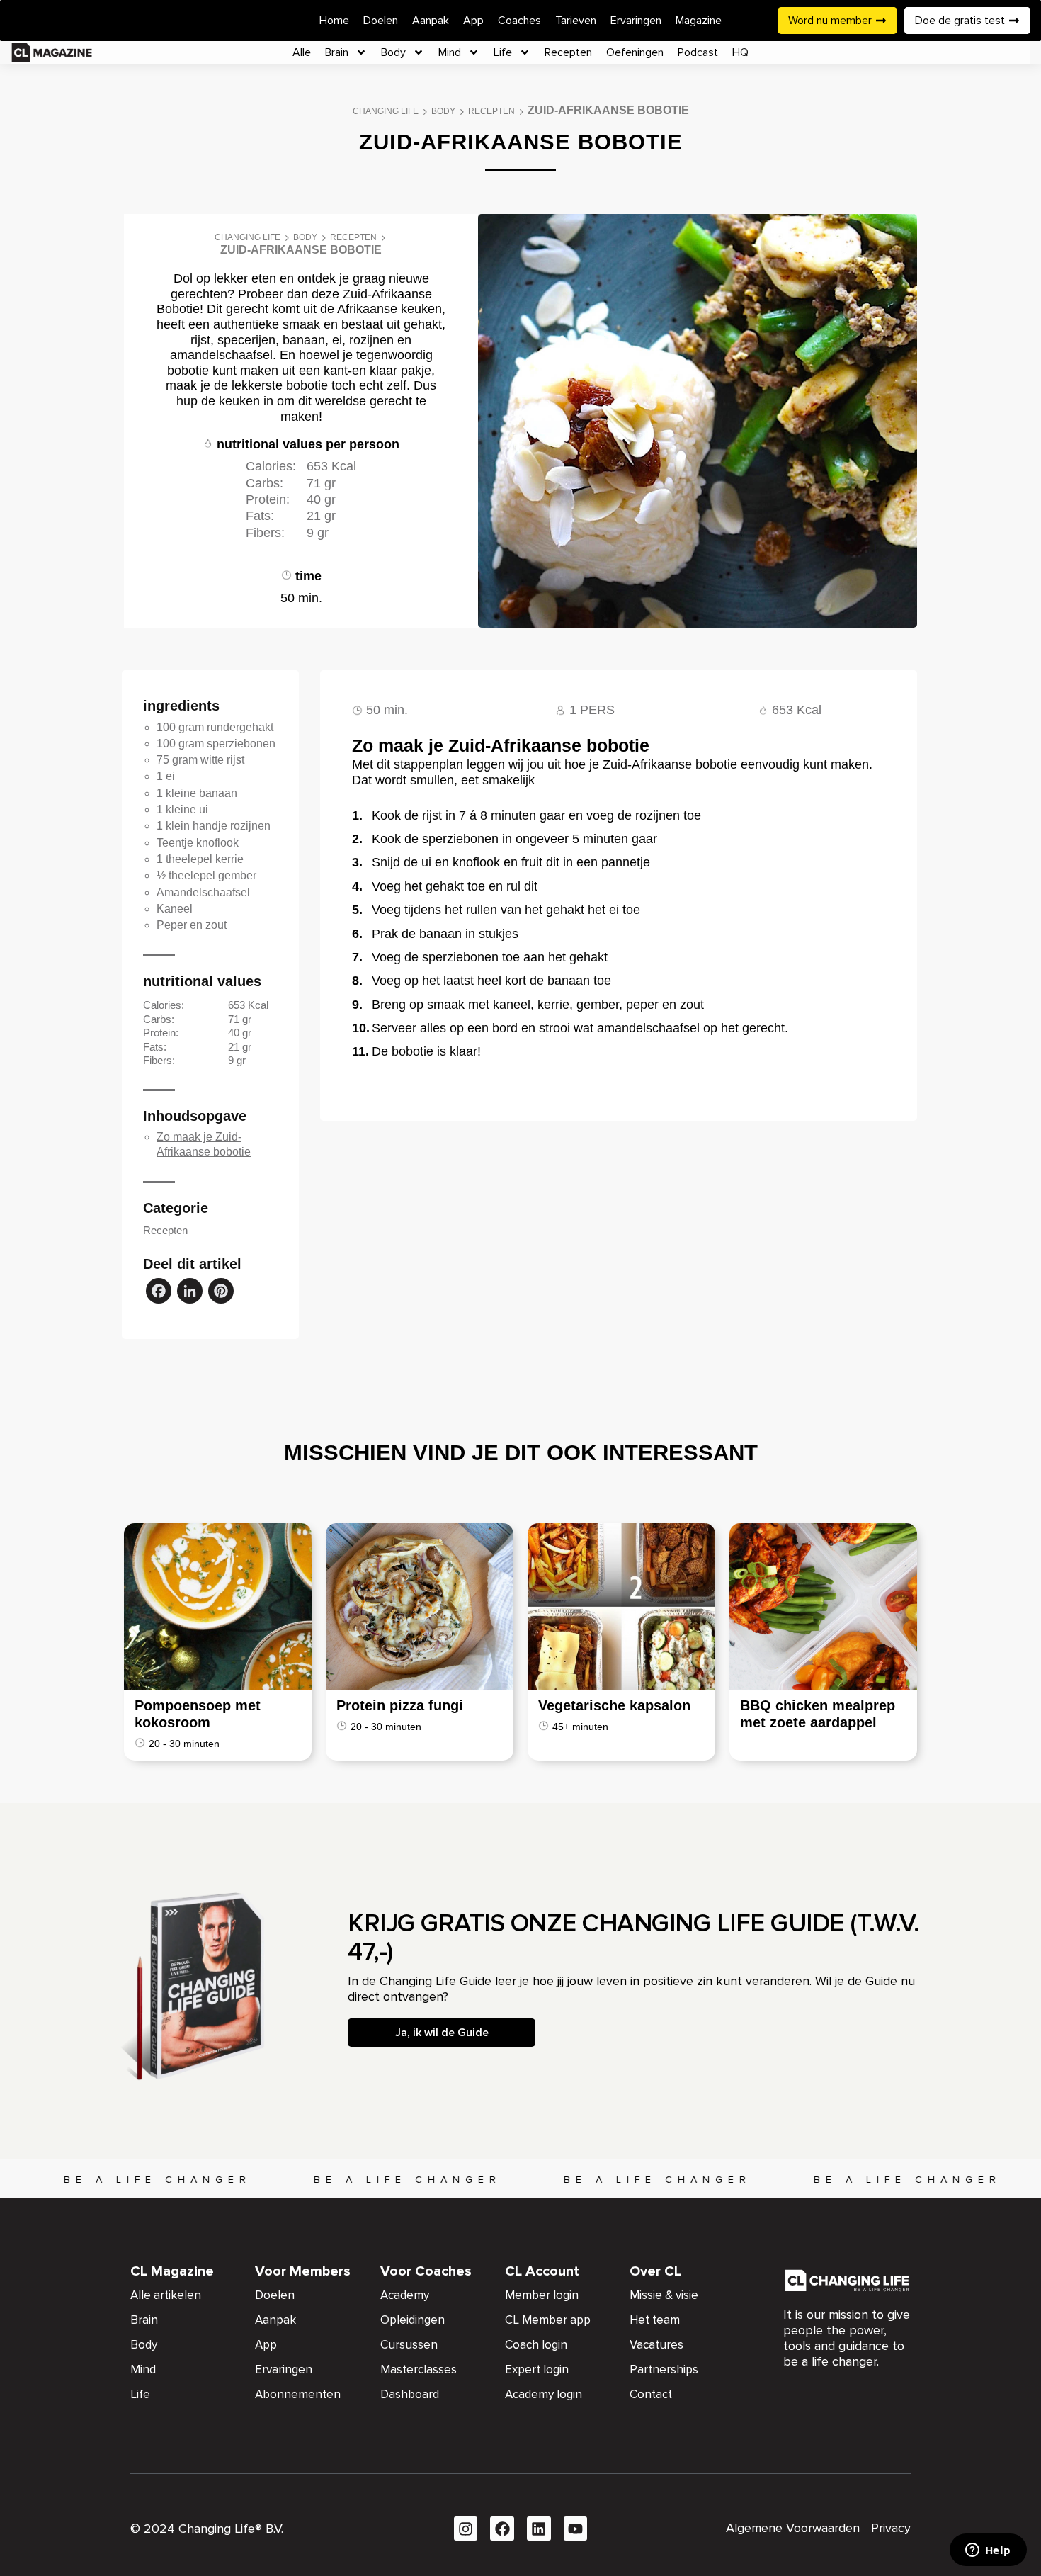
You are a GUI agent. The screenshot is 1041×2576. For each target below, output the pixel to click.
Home (334, 21)
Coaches (519, 21)
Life (503, 52)
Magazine (699, 21)
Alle (302, 52)
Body (393, 52)
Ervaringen (636, 21)
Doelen (381, 21)
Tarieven (576, 21)
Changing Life (386, 111)
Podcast (698, 52)
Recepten (568, 52)
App (473, 21)
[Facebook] (159, 1293)
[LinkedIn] (190, 1293)
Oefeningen (635, 52)
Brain (337, 52)
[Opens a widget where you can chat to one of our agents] (988, 2551)
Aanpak (431, 21)
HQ (740, 52)
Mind (450, 52)
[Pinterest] (221, 1293)
